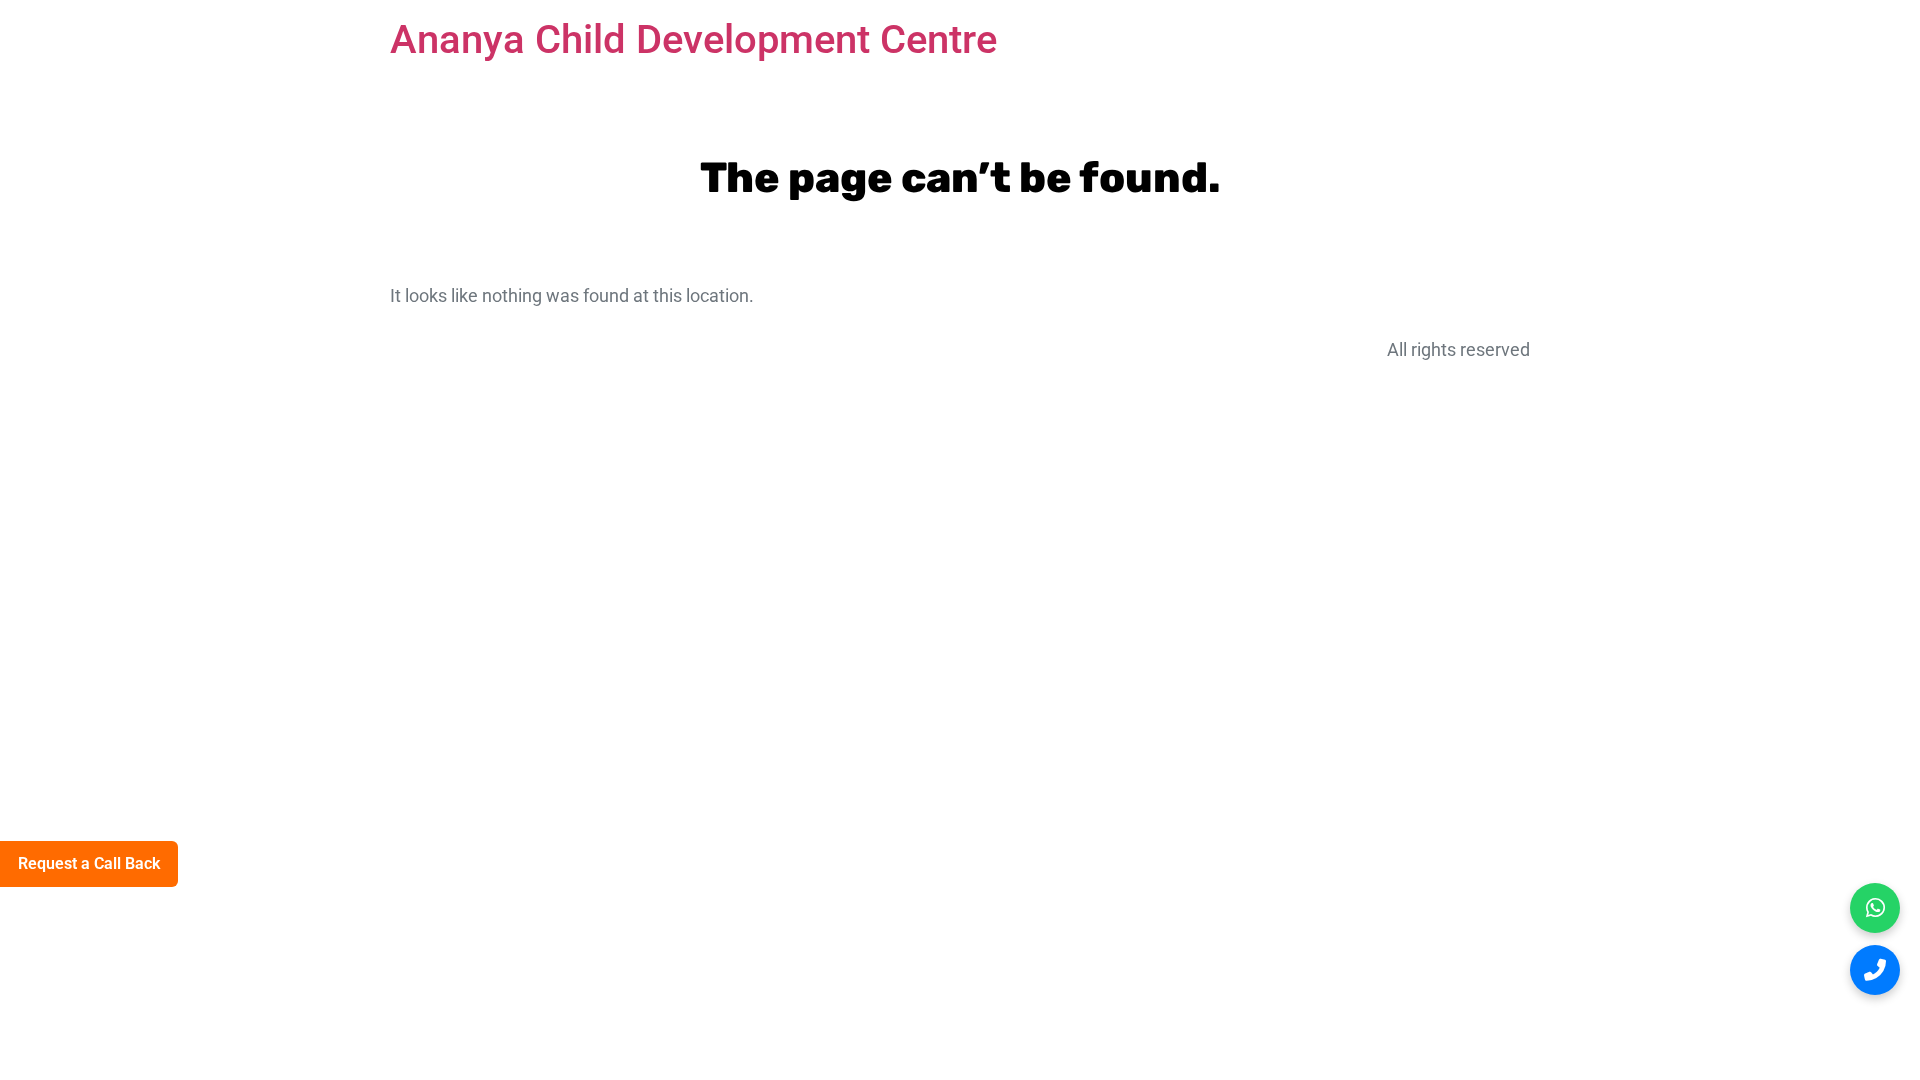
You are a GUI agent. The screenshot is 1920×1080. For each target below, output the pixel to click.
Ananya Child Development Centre (693, 39)
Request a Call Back (89, 863)
